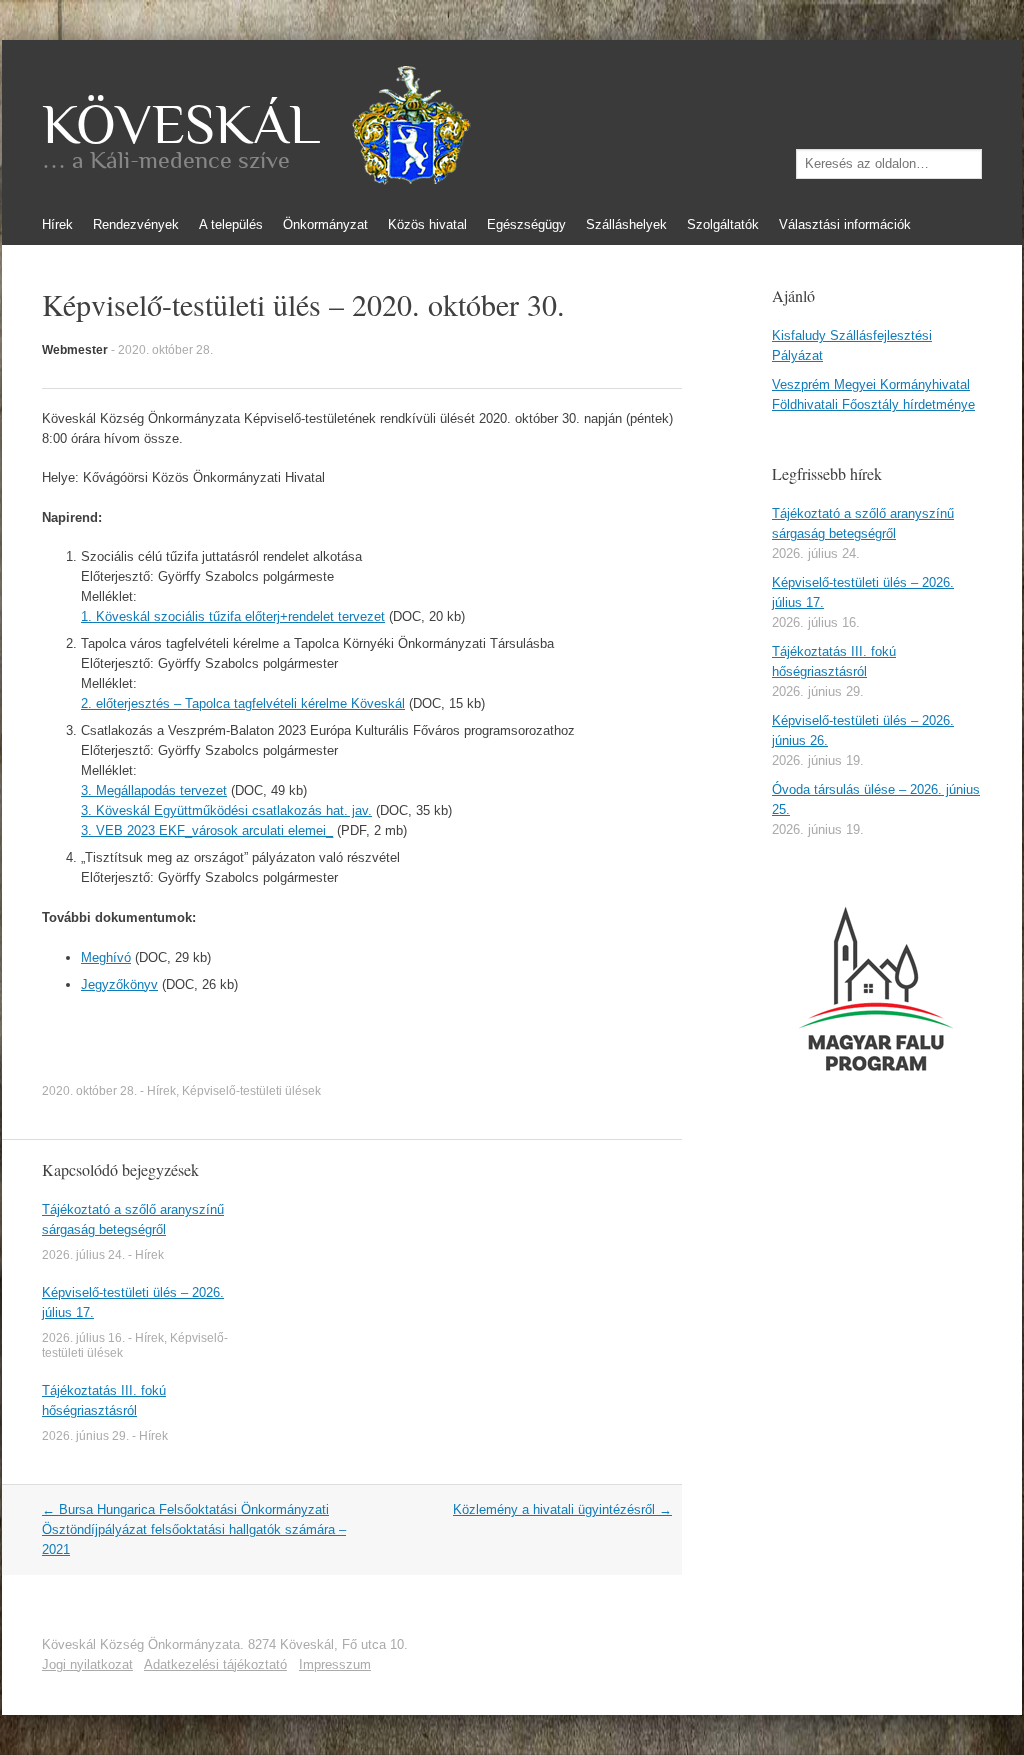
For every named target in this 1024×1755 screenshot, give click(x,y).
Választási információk (845, 224)
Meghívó (106, 957)
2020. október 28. (165, 350)
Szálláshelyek (626, 224)
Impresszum (335, 1664)
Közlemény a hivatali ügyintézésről (562, 1509)
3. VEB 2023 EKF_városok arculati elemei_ (207, 830)
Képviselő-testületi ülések (251, 1091)
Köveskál (181, 125)
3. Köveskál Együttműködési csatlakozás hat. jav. (226, 810)
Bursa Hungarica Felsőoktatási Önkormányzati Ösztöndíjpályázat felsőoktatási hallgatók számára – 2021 (194, 1529)
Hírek (57, 224)
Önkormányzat (325, 224)
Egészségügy (526, 224)
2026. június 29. (85, 1436)
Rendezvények (136, 224)
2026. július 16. (83, 1338)
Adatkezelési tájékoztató (215, 1664)
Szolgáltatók (723, 224)
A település (231, 224)
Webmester (75, 350)
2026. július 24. (83, 1255)
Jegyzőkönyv (119, 984)
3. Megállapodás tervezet (154, 790)
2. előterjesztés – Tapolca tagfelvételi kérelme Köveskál (243, 703)
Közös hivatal (427, 224)
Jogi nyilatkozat (87, 1664)
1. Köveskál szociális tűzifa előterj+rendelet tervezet (233, 616)
